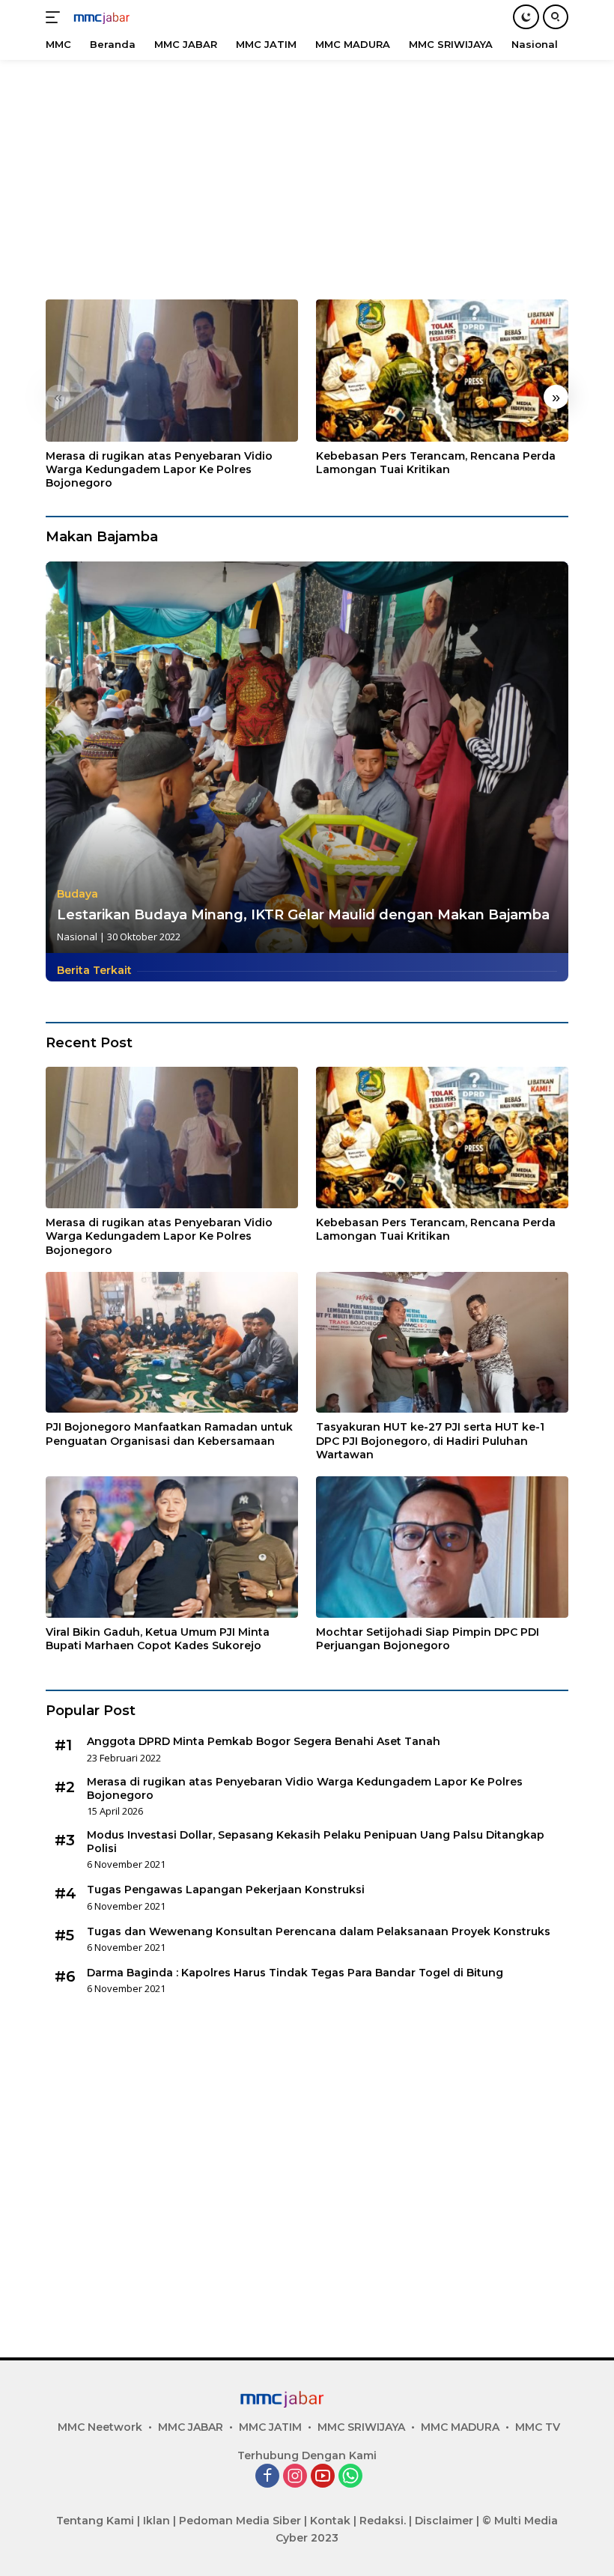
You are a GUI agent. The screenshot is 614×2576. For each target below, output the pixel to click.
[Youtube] (323, 2477)
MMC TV (538, 2427)
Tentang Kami (95, 2521)
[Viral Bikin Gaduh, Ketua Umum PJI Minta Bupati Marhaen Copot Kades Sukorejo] (172, 1547)
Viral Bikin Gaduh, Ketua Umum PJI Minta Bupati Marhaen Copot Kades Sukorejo (158, 1639)
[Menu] (56, 17)
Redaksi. (383, 2521)
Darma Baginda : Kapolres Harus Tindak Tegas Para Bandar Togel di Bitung (295, 1973)
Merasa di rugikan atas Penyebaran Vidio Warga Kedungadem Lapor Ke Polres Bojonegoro (159, 469)
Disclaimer (444, 2521)
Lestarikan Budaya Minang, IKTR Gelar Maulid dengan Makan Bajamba (303, 915)
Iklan (156, 2521)
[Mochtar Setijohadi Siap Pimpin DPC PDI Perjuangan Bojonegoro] (442, 1547)
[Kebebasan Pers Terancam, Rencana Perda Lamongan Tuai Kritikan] (442, 371)
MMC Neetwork (100, 2427)
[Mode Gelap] (526, 17)
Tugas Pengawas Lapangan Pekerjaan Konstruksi (226, 1890)
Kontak (330, 2521)
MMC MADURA (460, 2427)
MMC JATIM (270, 2427)
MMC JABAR (191, 2427)
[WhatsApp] (350, 2477)
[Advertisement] (307, 172)
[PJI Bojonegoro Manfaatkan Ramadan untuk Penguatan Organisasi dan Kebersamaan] (172, 1343)
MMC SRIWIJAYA (361, 2427)
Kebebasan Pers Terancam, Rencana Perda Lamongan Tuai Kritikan (436, 463)
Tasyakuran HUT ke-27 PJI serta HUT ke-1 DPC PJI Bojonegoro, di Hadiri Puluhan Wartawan (430, 1440)
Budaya (77, 894)
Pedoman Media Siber (240, 2521)
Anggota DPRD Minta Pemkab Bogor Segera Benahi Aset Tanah (264, 1741)
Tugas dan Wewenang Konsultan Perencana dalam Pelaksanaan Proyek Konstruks (319, 1931)
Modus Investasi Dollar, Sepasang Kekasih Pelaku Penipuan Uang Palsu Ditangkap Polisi (316, 1842)
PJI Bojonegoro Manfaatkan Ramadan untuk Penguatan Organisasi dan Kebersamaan (169, 1434)
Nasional (77, 937)
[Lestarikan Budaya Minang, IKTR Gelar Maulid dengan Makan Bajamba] (307, 758)
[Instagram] (295, 2477)
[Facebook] (267, 2477)
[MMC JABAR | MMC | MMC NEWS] (116, 17)
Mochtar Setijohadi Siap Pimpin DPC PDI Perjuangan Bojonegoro (428, 1639)
